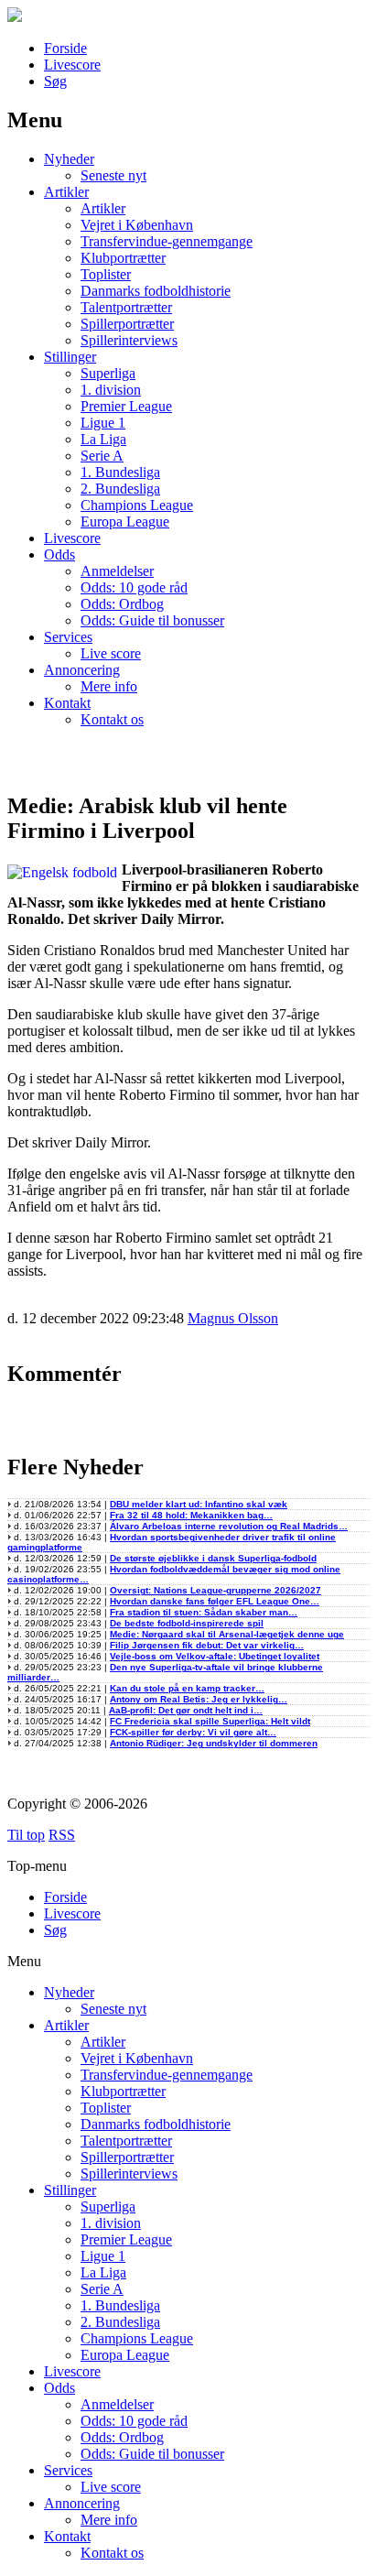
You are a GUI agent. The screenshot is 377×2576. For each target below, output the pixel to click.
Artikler (66, 192)
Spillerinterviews (129, 340)
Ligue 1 (103, 423)
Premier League (126, 406)
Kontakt (67, 703)
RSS (62, 1835)
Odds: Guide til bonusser (152, 620)
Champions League (137, 505)
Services (68, 637)
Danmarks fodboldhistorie (156, 291)
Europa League (125, 522)
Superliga (108, 373)
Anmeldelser (117, 571)
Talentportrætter (126, 307)
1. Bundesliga (120, 472)
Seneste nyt (113, 175)
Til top (26, 1835)
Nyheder (69, 159)
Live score (111, 653)
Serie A (102, 456)
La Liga (103, 439)
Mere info (109, 686)
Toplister (106, 274)
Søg (55, 81)
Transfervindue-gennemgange (167, 241)
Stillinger (70, 357)
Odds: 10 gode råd (134, 587)
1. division (111, 390)
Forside (65, 48)
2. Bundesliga (120, 489)
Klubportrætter (123, 258)
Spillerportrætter (127, 324)
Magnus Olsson (233, 1318)
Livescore (72, 65)
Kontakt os (112, 719)
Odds (59, 554)
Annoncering (82, 670)
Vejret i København (137, 225)
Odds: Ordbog (122, 604)
